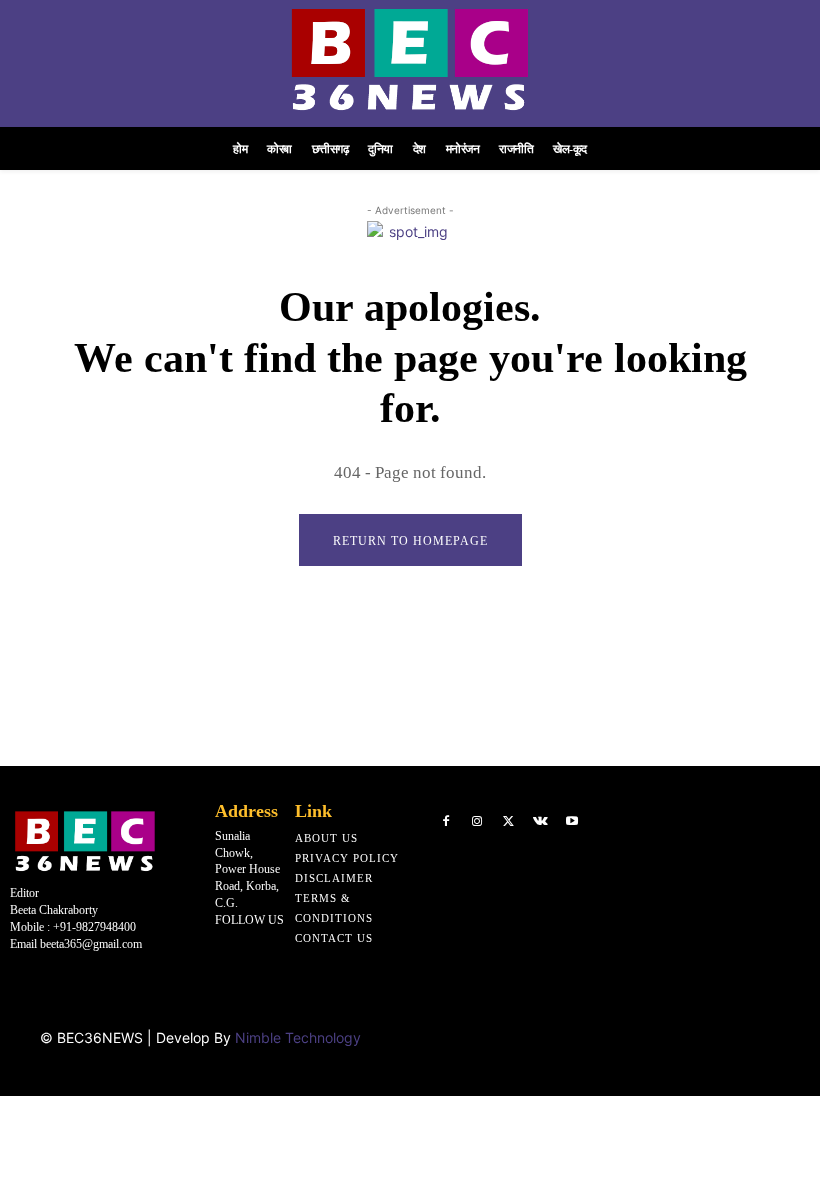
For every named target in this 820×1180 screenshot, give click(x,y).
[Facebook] (446, 822)
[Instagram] (478, 822)
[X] (509, 822)
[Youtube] (572, 822)
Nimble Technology (298, 1037)
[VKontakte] (541, 822)
